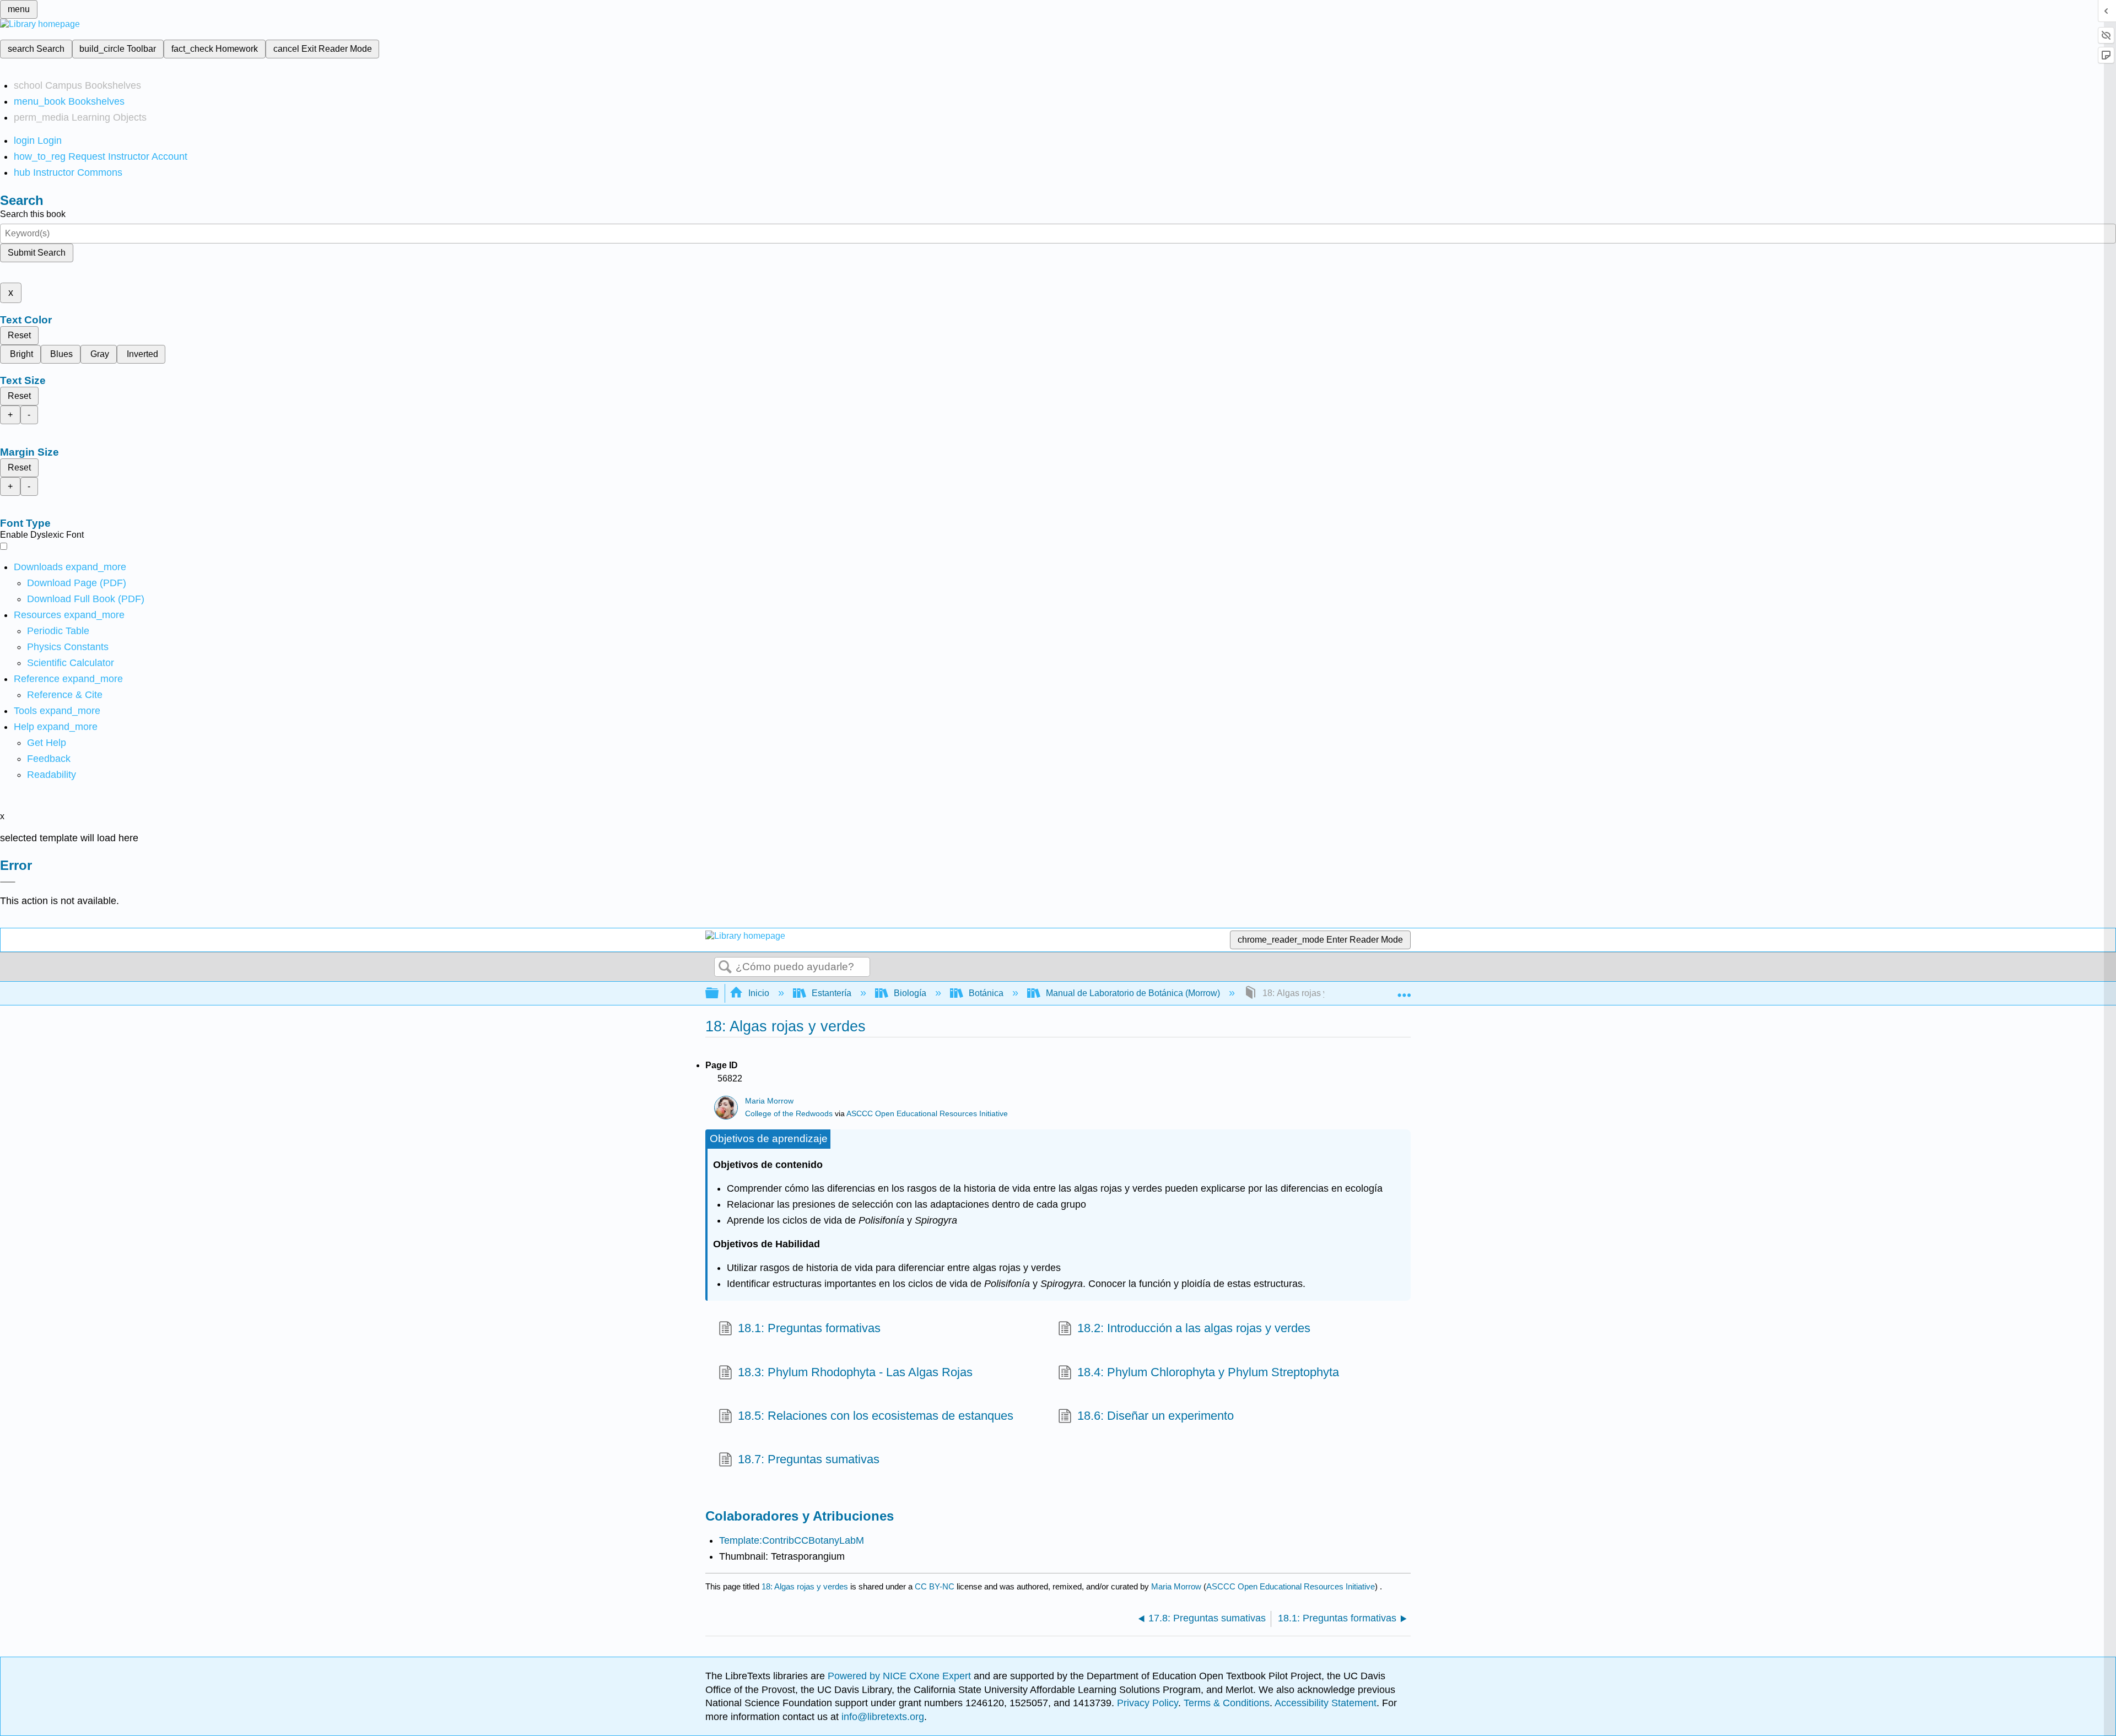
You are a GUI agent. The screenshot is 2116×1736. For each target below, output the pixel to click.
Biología (910, 993)
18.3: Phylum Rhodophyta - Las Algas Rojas (855, 1372)
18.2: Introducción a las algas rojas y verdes (1194, 1328)
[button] (49, 759)
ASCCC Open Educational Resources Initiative (927, 1114)
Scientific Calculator (71, 663)
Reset (19, 335)
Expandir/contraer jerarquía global (719, 994)
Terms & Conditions (1227, 1703)
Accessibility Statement (1326, 1703)
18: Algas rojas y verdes (805, 1586)
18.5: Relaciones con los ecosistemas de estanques (876, 1416)
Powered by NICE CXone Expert (901, 1676)
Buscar (725, 967)
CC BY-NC (936, 1586)
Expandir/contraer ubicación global (1404, 990)
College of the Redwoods (789, 1114)
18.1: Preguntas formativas (809, 1328)
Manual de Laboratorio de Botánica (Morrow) (1133, 993)
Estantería (832, 993)
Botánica (986, 993)
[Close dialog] (8, 882)
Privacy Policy (1148, 1703)
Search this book (33, 214)
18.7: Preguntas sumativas (809, 1459)
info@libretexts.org (881, 1717)
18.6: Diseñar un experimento (1156, 1416)
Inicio (759, 993)
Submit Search (37, 253)
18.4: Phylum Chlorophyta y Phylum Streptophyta (1208, 1372)
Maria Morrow (769, 1101)
